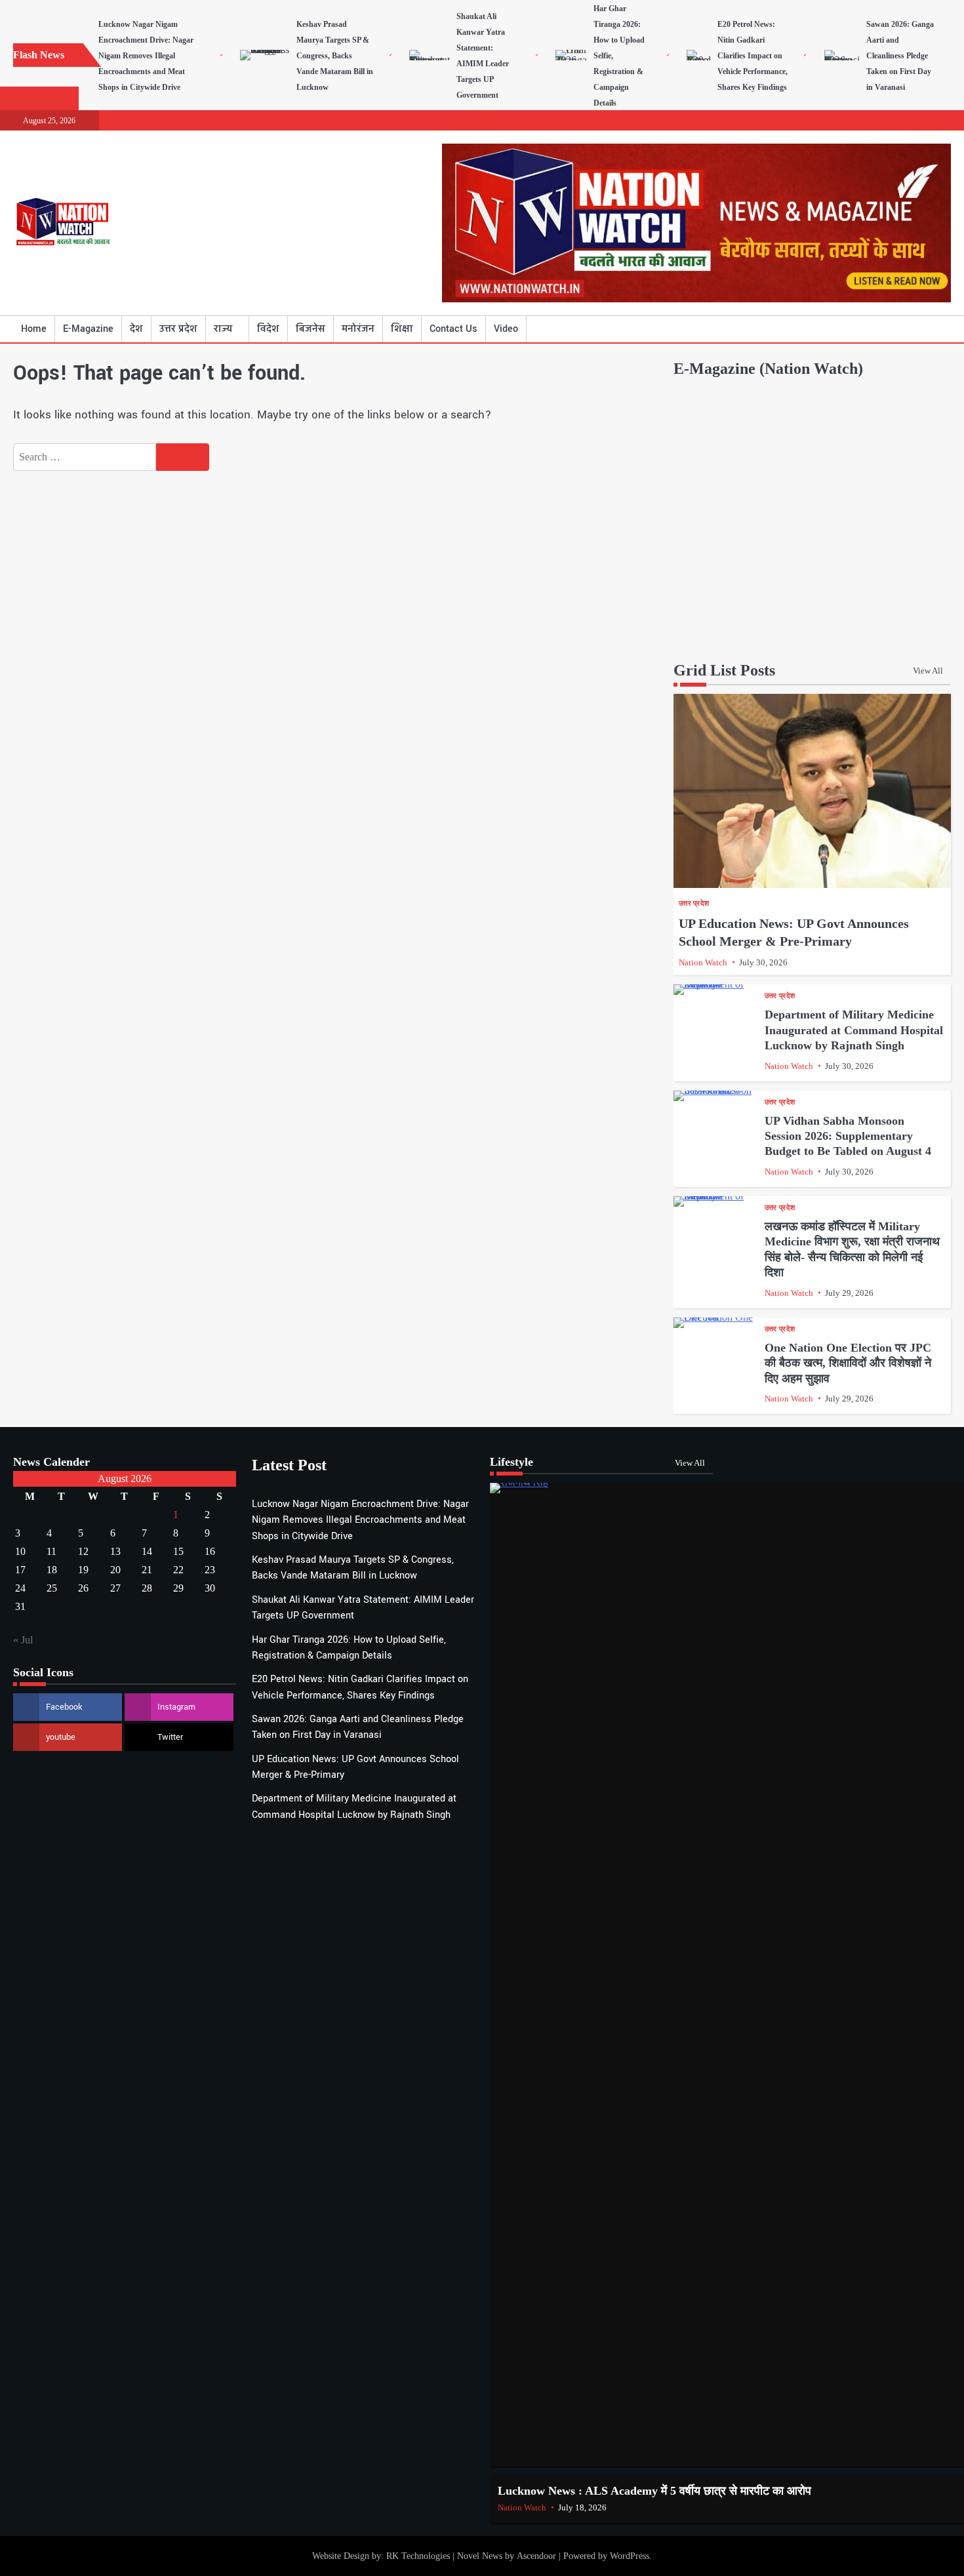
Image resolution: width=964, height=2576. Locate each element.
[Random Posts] (921, 329)
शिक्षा (402, 329)
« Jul (23, 1640)
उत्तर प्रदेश (178, 329)
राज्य (223, 329)
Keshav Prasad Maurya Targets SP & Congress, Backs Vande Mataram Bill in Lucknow (335, 56)
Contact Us (453, 329)
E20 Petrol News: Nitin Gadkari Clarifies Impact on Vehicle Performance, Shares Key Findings (753, 56)
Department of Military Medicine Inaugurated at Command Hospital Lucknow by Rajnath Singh (854, 1030)
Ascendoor (536, 2556)
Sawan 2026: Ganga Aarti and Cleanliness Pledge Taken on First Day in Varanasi (900, 56)
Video (506, 329)
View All (928, 671)
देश (136, 329)
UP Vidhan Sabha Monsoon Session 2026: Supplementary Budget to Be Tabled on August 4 (848, 1136)
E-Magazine (88, 329)
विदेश (268, 329)
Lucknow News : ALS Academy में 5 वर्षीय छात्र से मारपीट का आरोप (654, 2491)
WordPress (630, 2556)
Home (34, 329)
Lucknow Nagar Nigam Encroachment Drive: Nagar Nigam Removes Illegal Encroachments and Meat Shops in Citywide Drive (146, 56)
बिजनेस (311, 329)
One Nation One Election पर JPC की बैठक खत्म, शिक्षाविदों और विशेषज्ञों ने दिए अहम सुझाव (848, 1363)
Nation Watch (703, 963)
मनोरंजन (358, 329)
